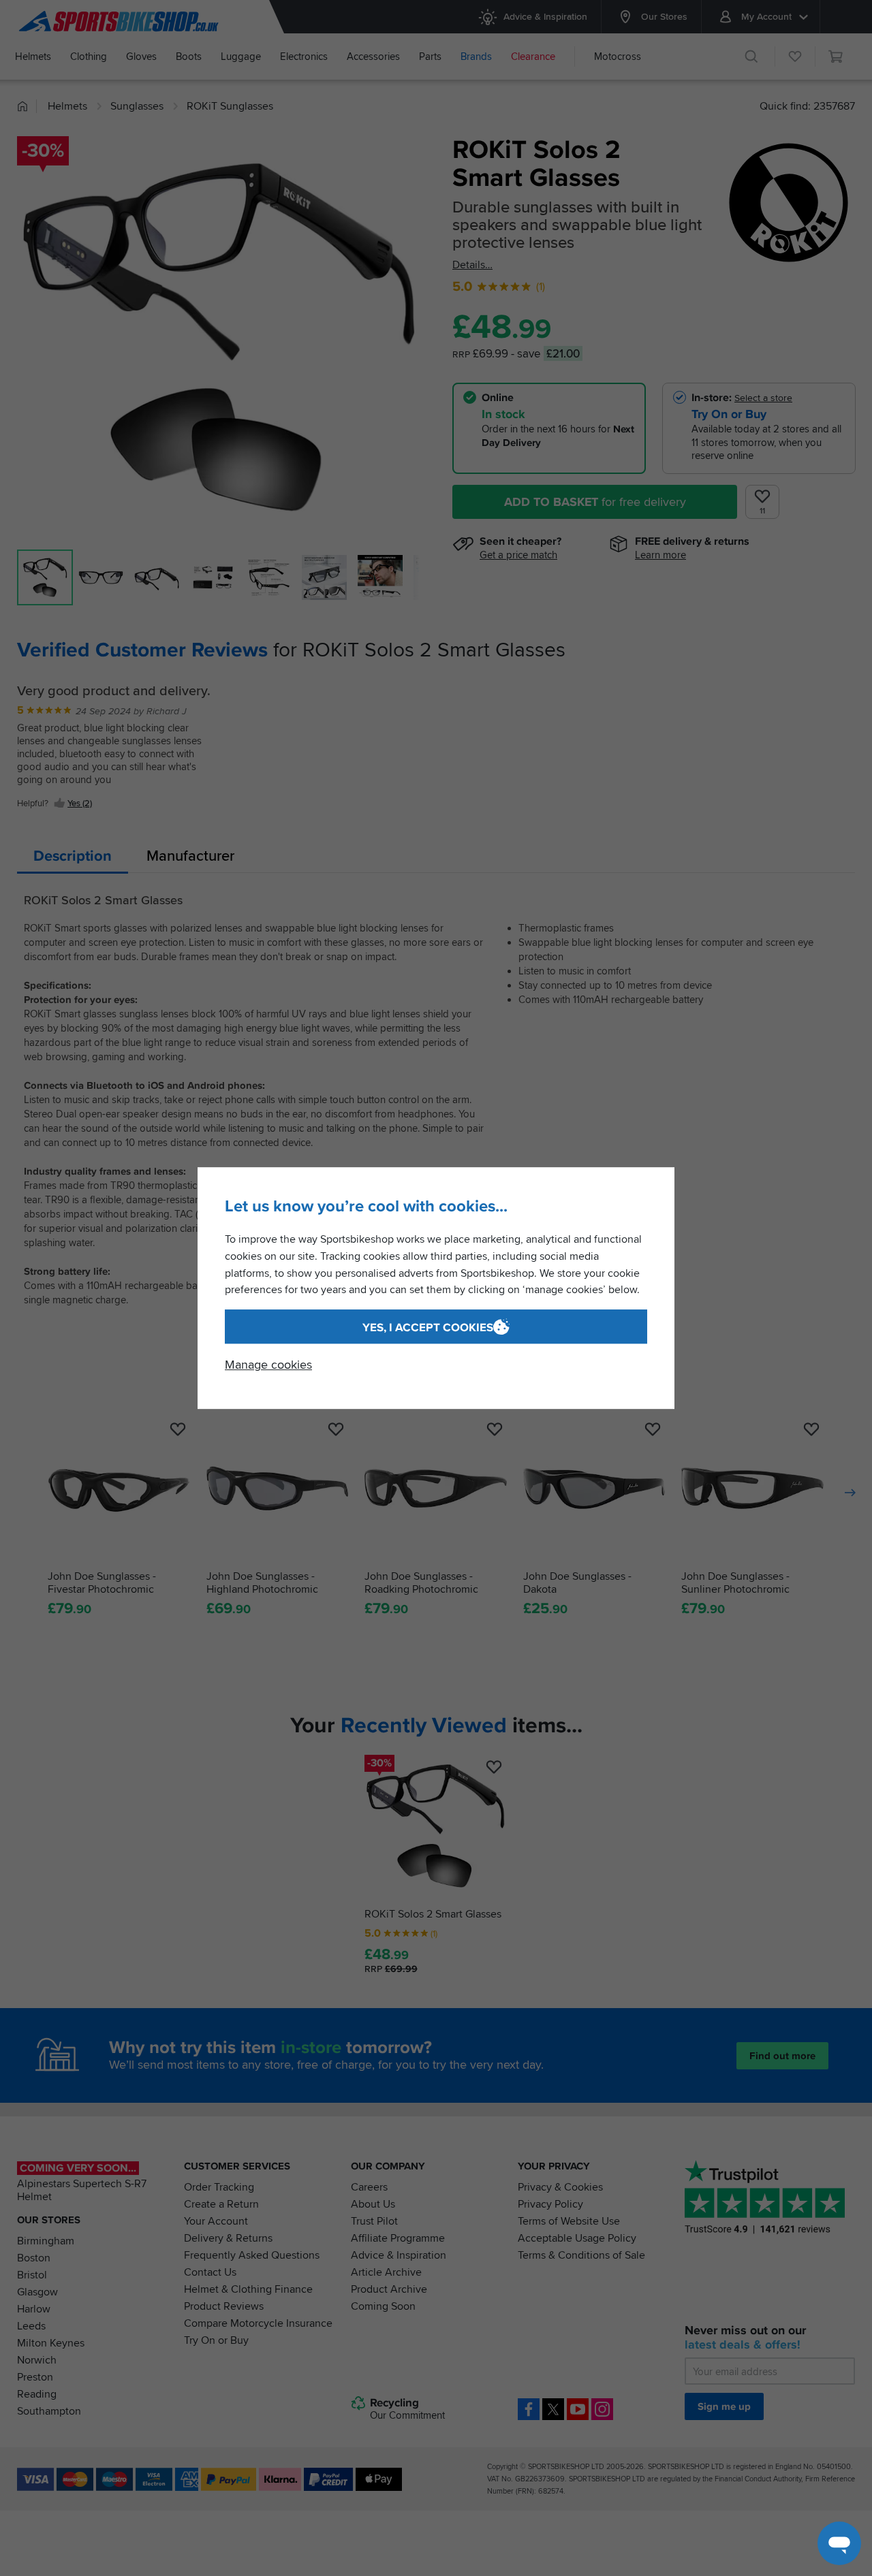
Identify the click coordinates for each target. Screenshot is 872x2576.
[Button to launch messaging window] (839, 2543)
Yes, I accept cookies (428, 1327)
